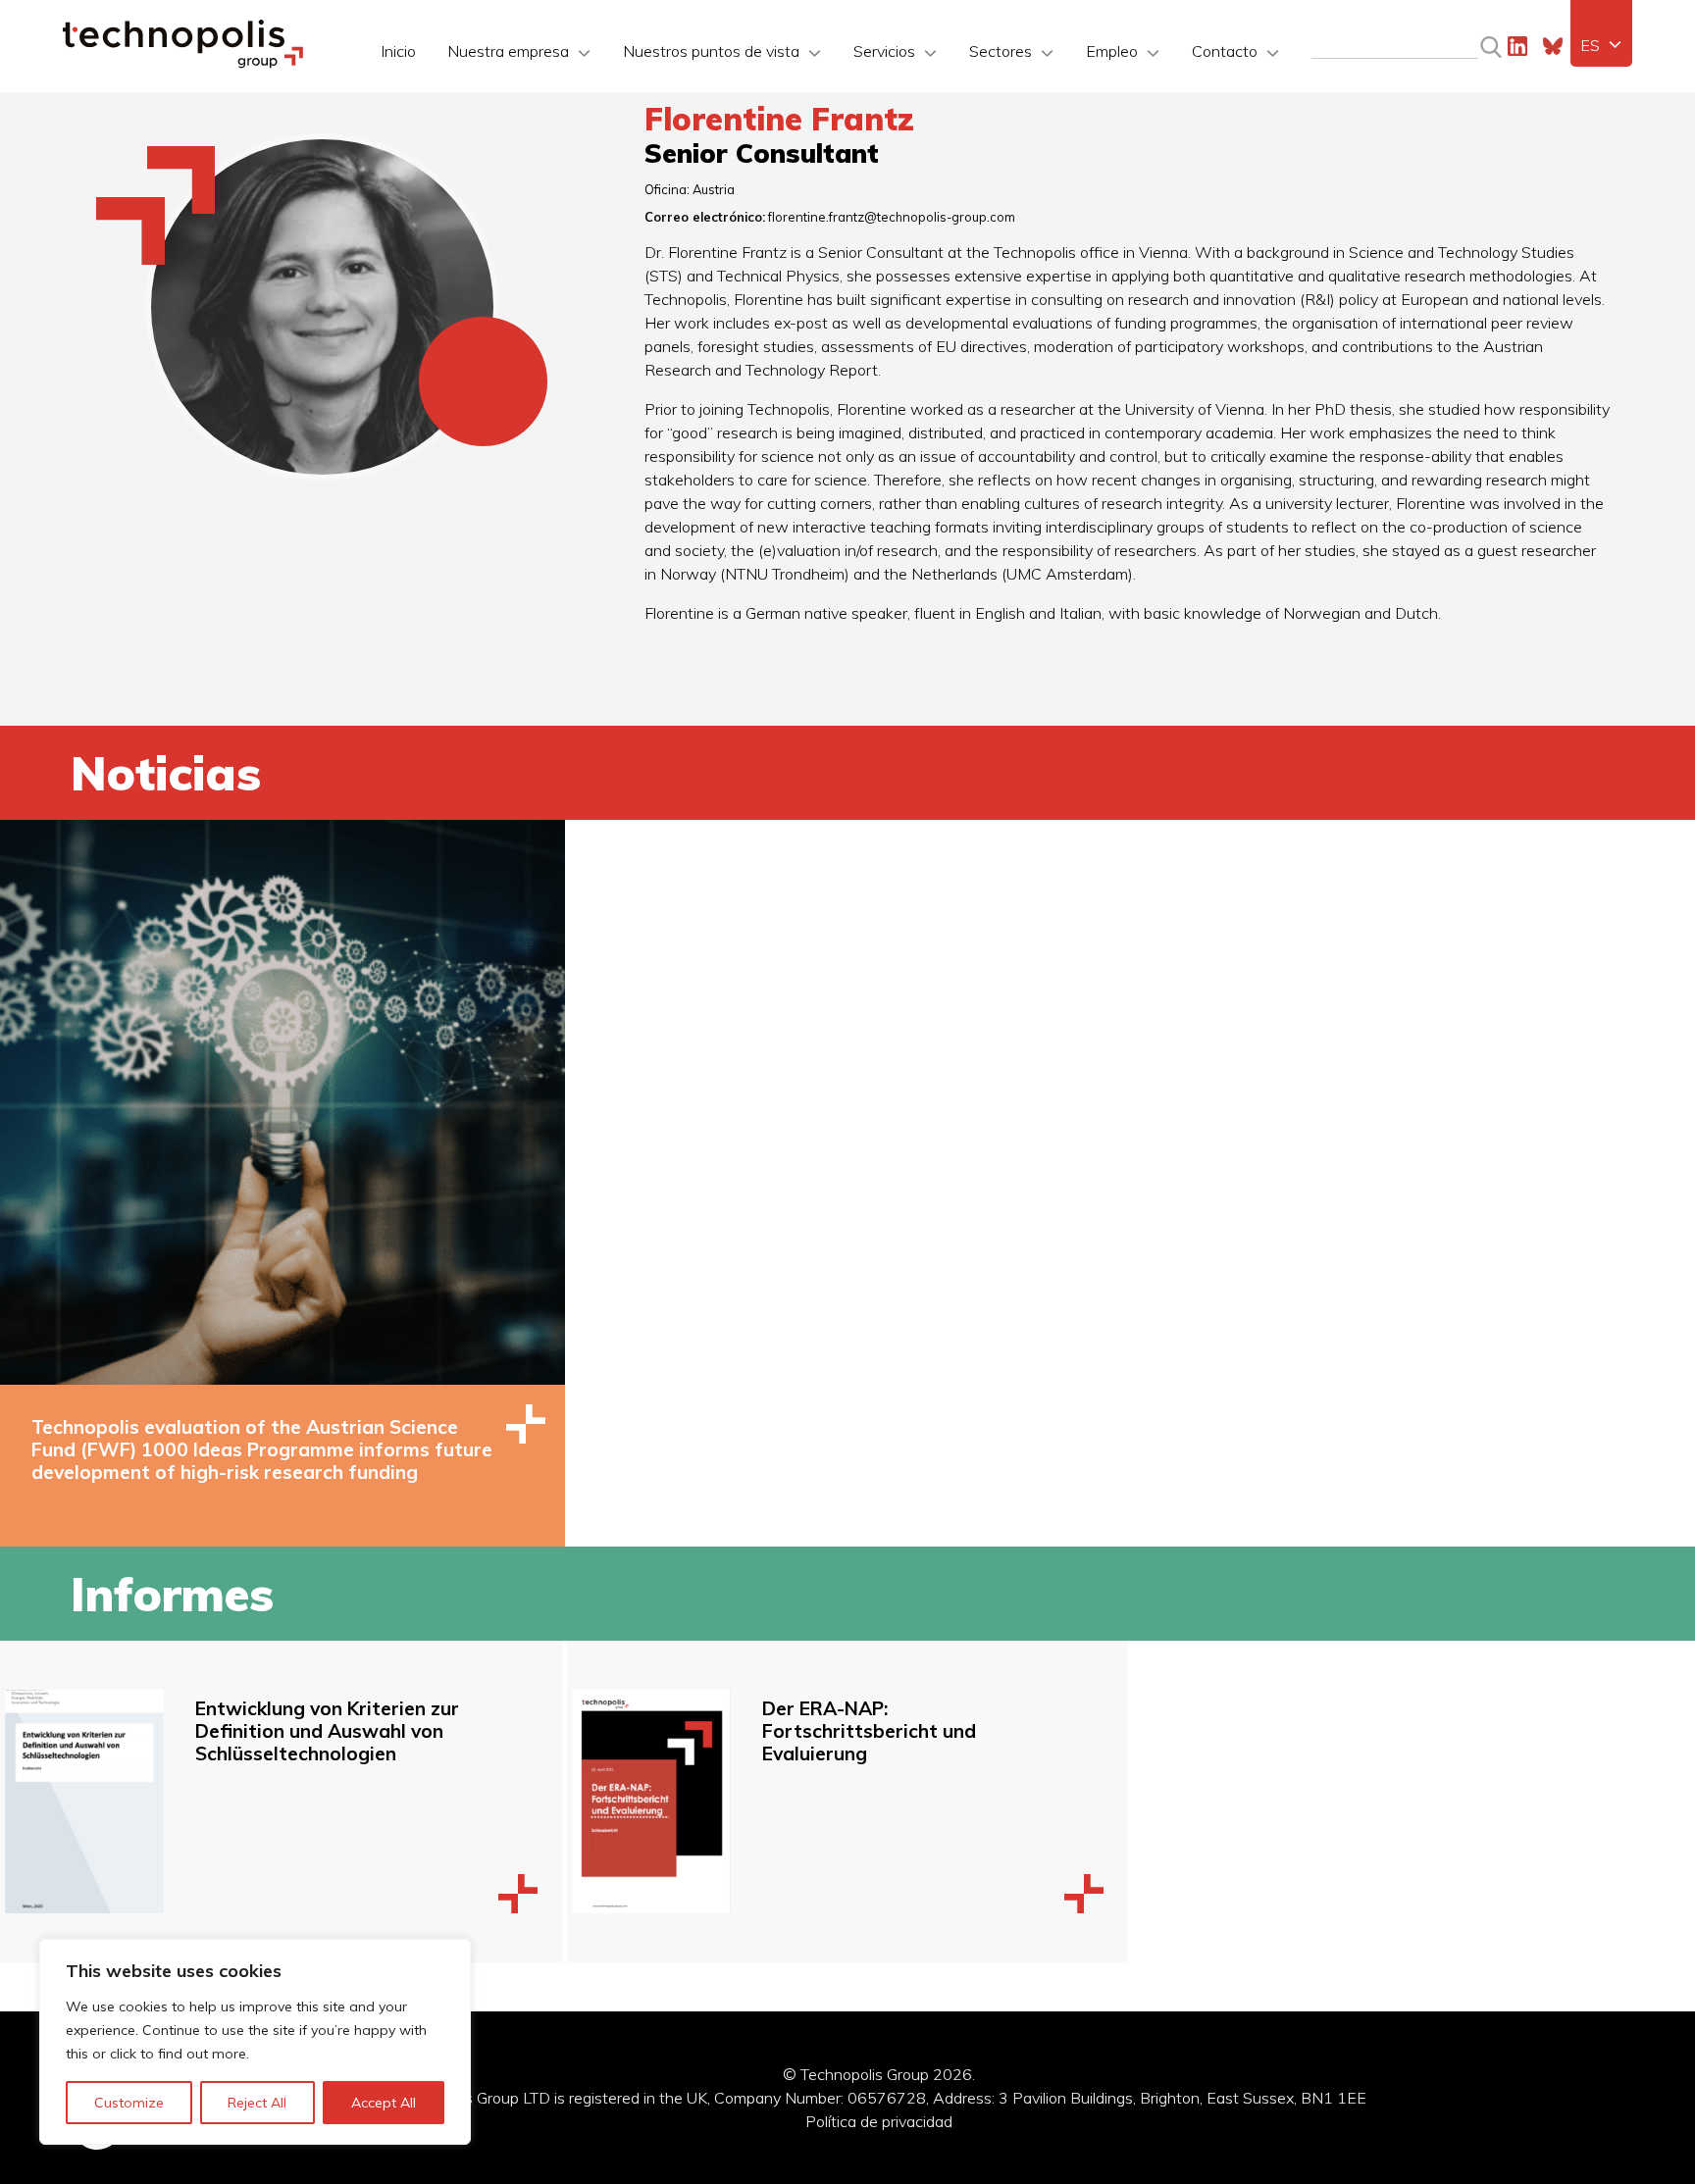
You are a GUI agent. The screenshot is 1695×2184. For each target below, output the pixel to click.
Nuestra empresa (508, 51)
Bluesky (1553, 46)
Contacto (1225, 51)
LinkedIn (1517, 46)
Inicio (398, 51)
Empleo (1112, 51)
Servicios (884, 51)
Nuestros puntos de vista (711, 51)
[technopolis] (183, 63)
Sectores (1001, 51)
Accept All (384, 2103)
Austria (714, 189)
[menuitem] (1601, 45)
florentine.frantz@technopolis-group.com (892, 217)
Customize (129, 2103)
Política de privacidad (879, 2121)
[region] (255, 2042)
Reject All (257, 2103)
